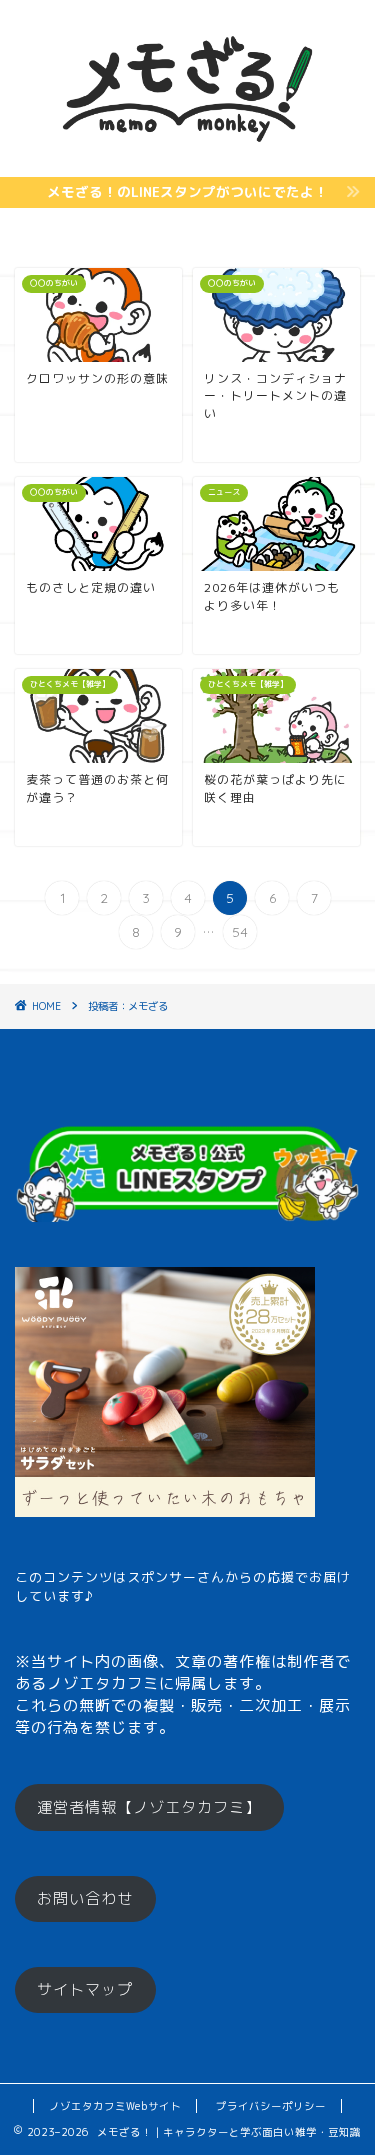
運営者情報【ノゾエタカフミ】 (149, 1807)
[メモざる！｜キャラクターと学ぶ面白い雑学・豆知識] (187, 160)
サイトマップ (85, 1989)
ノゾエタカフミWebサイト (115, 2106)
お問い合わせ (85, 1898)
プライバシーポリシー (271, 2106)
